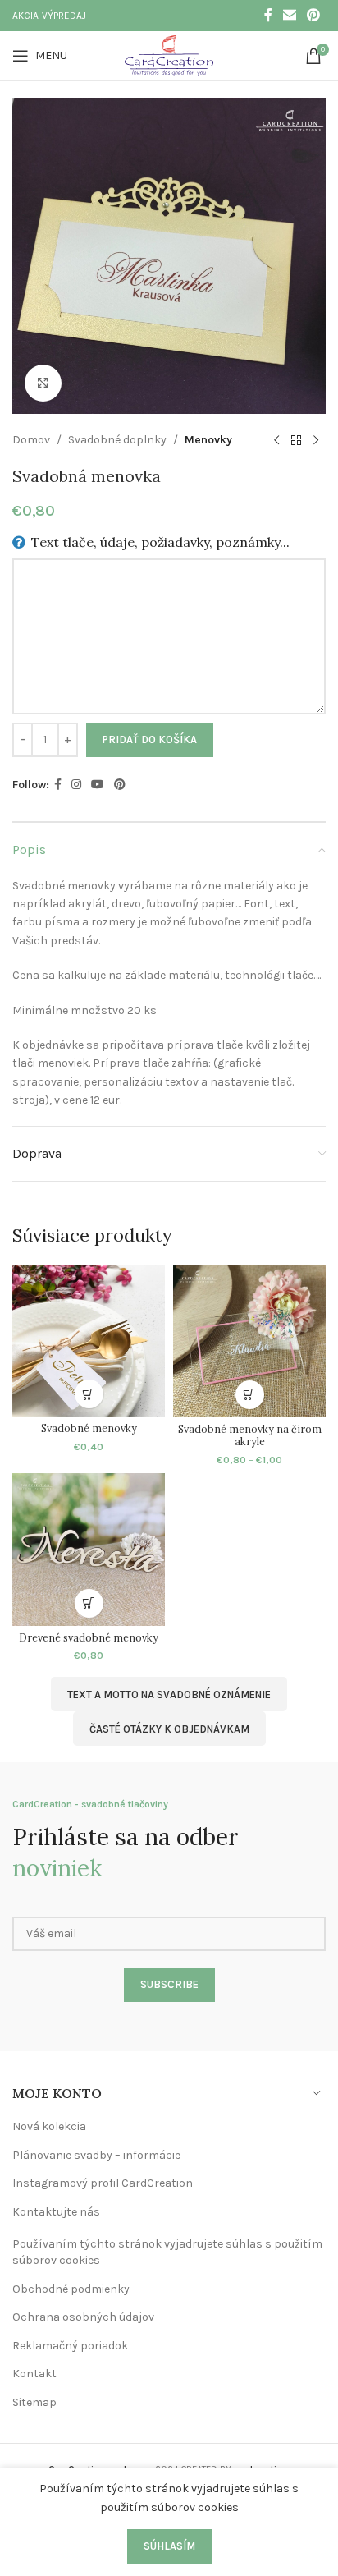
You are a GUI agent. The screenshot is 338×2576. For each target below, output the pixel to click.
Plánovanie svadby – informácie (96, 2155)
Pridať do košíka (150, 739)
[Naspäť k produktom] (296, 440)
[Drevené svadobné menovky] (89, 1550)
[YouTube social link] (98, 785)
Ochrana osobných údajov (83, 2317)
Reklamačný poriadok (70, 2346)
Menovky (208, 440)
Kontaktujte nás (56, 2212)
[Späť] (276, 440)
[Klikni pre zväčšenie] (43, 383)
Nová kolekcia (49, 2126)
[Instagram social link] (76, 785)
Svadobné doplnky (117, 440)
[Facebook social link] (268, 15)
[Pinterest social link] (314, 15)
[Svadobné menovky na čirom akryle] (249, 1341)
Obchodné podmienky (71, 2289)
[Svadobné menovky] (89, 1341)
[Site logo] (169, 55)
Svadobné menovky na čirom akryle (250, 1435)
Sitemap (34, 2402)
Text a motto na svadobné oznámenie (169, 1694)
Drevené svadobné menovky (89, 1637)
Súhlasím (169, 2546)
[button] (89, 1394)
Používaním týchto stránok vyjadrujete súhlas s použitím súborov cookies (167, 2252)
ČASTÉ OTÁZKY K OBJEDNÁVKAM (169, 1729)
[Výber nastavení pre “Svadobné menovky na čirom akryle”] (250, 1395)
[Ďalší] (316, 440)
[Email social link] (289, 15)
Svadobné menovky (89, 1428)
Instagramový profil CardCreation (103, 2183)
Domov (31, 440)
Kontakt (34, 2374)
